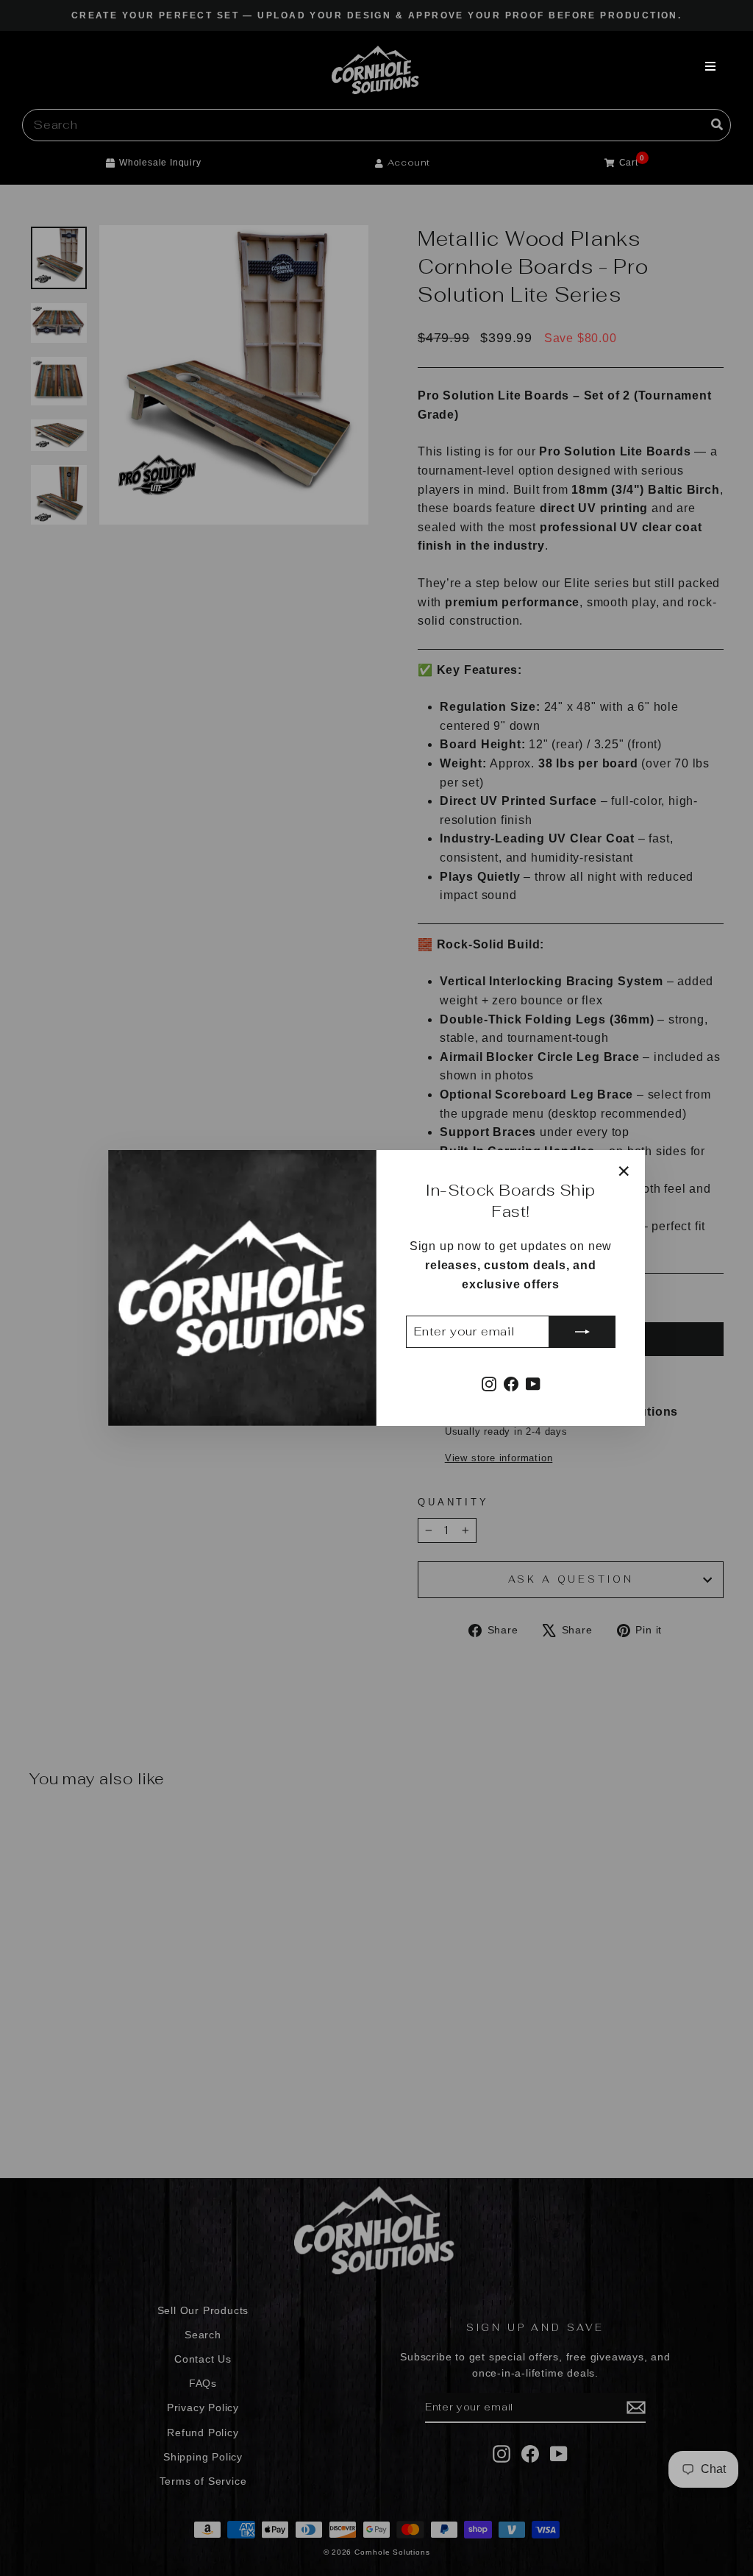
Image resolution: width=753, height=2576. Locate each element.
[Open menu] (710, 66)
